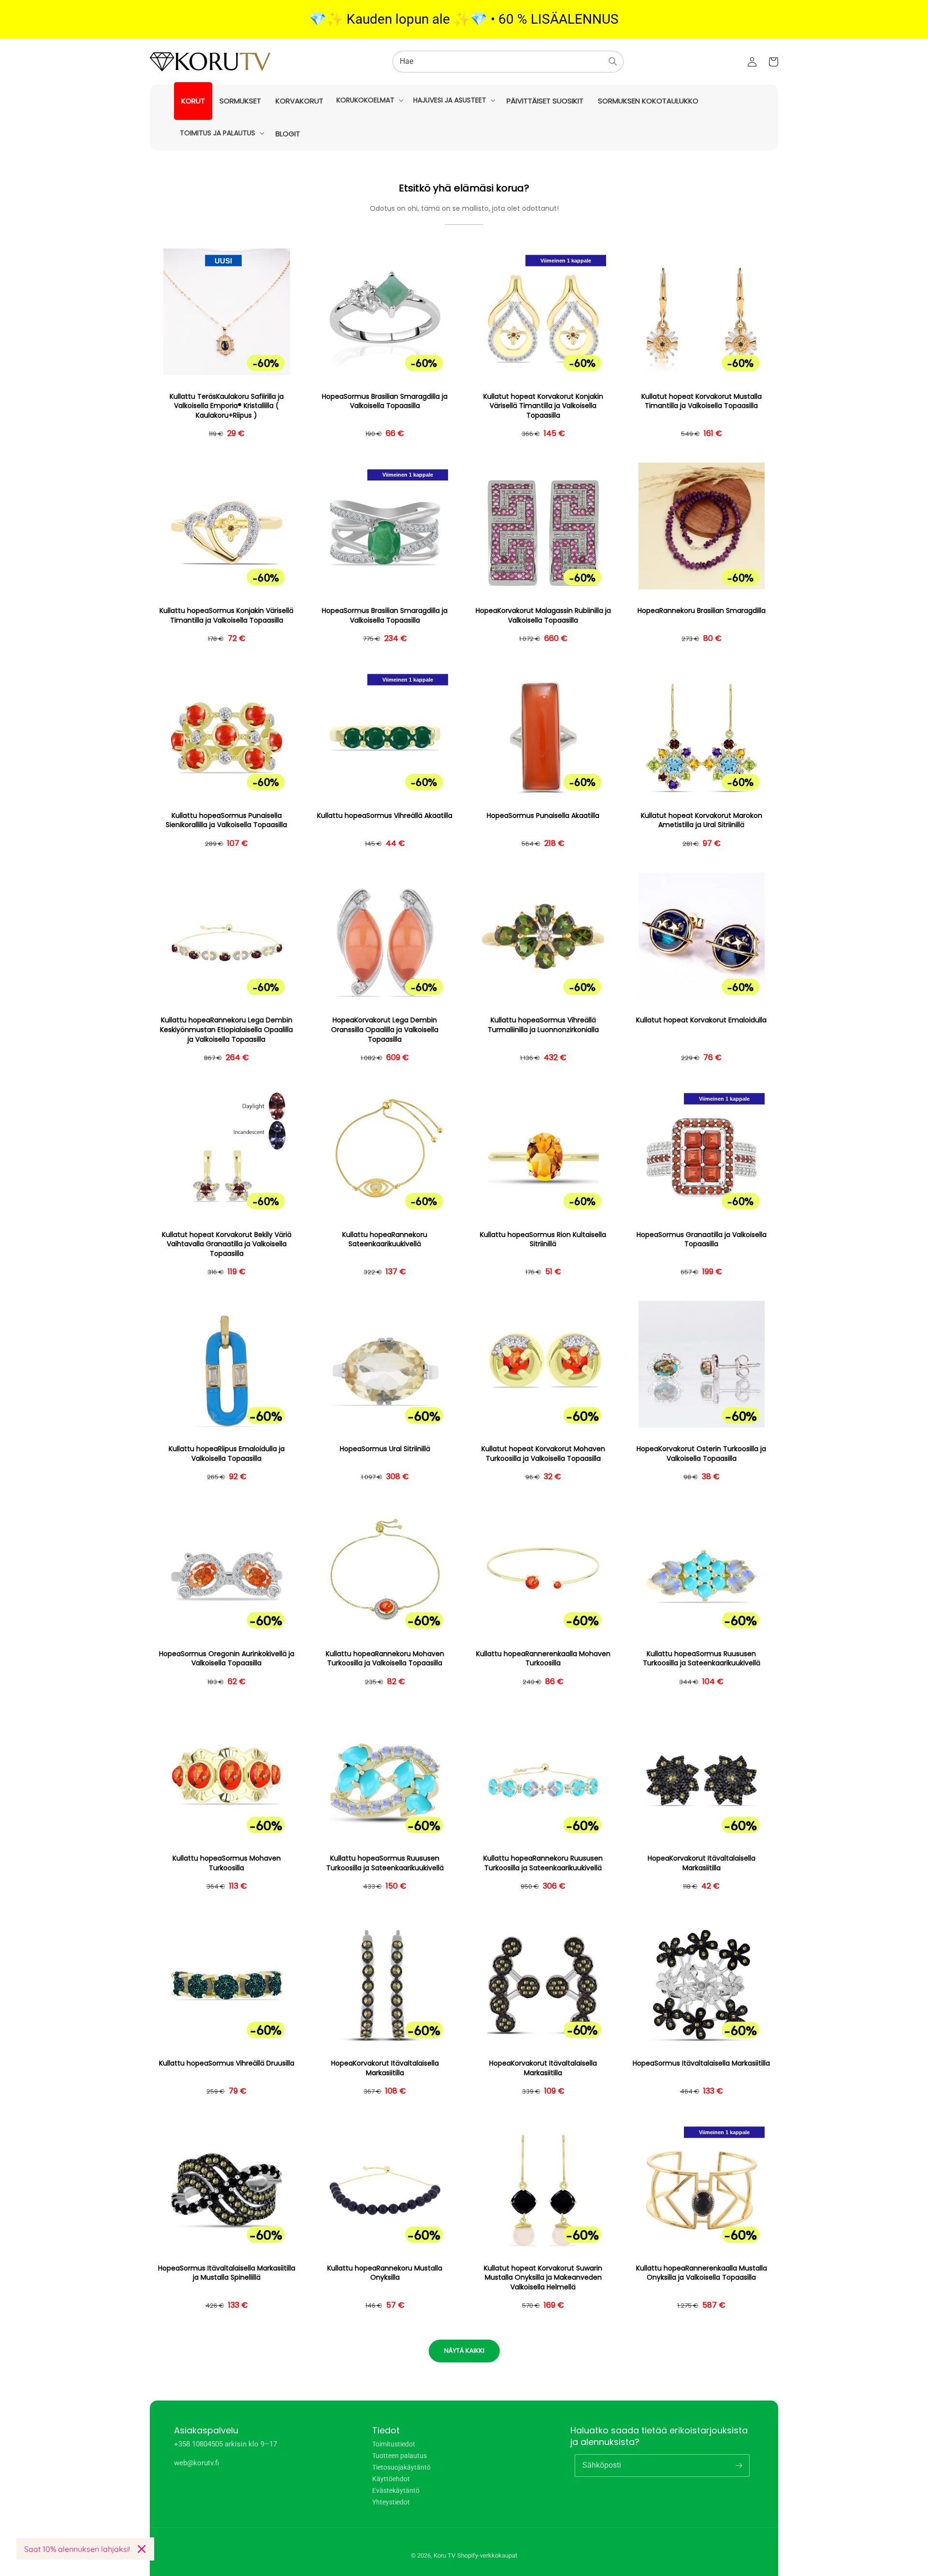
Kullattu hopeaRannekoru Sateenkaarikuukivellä (385, 1240)
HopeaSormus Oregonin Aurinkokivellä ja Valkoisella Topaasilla (227, 1659)
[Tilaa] (739, 2465)
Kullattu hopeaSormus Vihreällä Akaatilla (385, 816)
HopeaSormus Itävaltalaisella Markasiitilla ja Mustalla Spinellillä (227, 2273)
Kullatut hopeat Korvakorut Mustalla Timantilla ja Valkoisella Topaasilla (702, 401)
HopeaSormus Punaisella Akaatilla (543, 816)
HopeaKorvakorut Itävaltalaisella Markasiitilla (702, 1863)
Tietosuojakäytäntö (401, 2467)
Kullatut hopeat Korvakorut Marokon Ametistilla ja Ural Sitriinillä (702, 821)
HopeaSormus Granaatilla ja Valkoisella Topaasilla (702, 1240)
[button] (369, 100)
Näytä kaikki (464, 2350)
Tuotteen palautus (399, 2456)
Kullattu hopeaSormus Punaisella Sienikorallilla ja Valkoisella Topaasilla (226, 821)
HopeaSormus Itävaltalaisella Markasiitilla (701, 2063)
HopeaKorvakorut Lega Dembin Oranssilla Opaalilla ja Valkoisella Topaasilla (385, 1030)
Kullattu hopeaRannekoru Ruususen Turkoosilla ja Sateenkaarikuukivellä (543, 1863)
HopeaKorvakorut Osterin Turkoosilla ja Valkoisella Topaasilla (701, 1454)
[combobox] (508, 62)
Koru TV (444, 2555)
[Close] (142, 2549)
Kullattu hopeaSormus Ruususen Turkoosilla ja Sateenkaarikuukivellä (702, 1659)
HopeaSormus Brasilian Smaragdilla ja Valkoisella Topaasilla (385, 401)
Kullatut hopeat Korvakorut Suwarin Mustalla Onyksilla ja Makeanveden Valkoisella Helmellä (543, 2278)
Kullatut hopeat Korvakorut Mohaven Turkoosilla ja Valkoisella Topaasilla (543, 1454)
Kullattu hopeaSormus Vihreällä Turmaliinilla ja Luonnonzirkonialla (543, 1025)
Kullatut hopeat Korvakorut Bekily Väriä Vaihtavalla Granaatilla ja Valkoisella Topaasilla (227, 1244)
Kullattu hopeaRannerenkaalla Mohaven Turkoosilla (543, 1659)
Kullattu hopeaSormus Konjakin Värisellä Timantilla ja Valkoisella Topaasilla (226, 616)
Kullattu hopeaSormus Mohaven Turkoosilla (227, 1863)
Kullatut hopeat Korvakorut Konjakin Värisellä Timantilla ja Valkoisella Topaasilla (543, 406)
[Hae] (613, 61)
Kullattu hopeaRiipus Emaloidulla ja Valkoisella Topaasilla (227, 1454)
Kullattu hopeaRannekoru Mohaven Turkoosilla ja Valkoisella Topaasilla (385, 1659)
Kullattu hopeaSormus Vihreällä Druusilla (227, 2063)
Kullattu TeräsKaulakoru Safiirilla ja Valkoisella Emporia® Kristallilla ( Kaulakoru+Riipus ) (227, 406)
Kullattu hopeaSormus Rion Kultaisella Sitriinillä (543, 1240)
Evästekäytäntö (396, 2490)
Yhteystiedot (391, 2502)
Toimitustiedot (394, 2444)
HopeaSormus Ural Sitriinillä (385, 1449)
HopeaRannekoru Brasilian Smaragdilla (702, 611)
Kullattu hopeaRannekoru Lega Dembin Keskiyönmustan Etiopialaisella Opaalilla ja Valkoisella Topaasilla (226, 1030)
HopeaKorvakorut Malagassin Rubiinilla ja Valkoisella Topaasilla (543, 616)
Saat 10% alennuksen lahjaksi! (77, 2549)
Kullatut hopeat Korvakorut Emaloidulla (701, 1020)
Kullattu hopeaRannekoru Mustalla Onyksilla (385, 2273)
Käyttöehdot (391, 2479)
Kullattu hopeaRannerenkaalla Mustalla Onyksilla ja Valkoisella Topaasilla (702, 2273)
